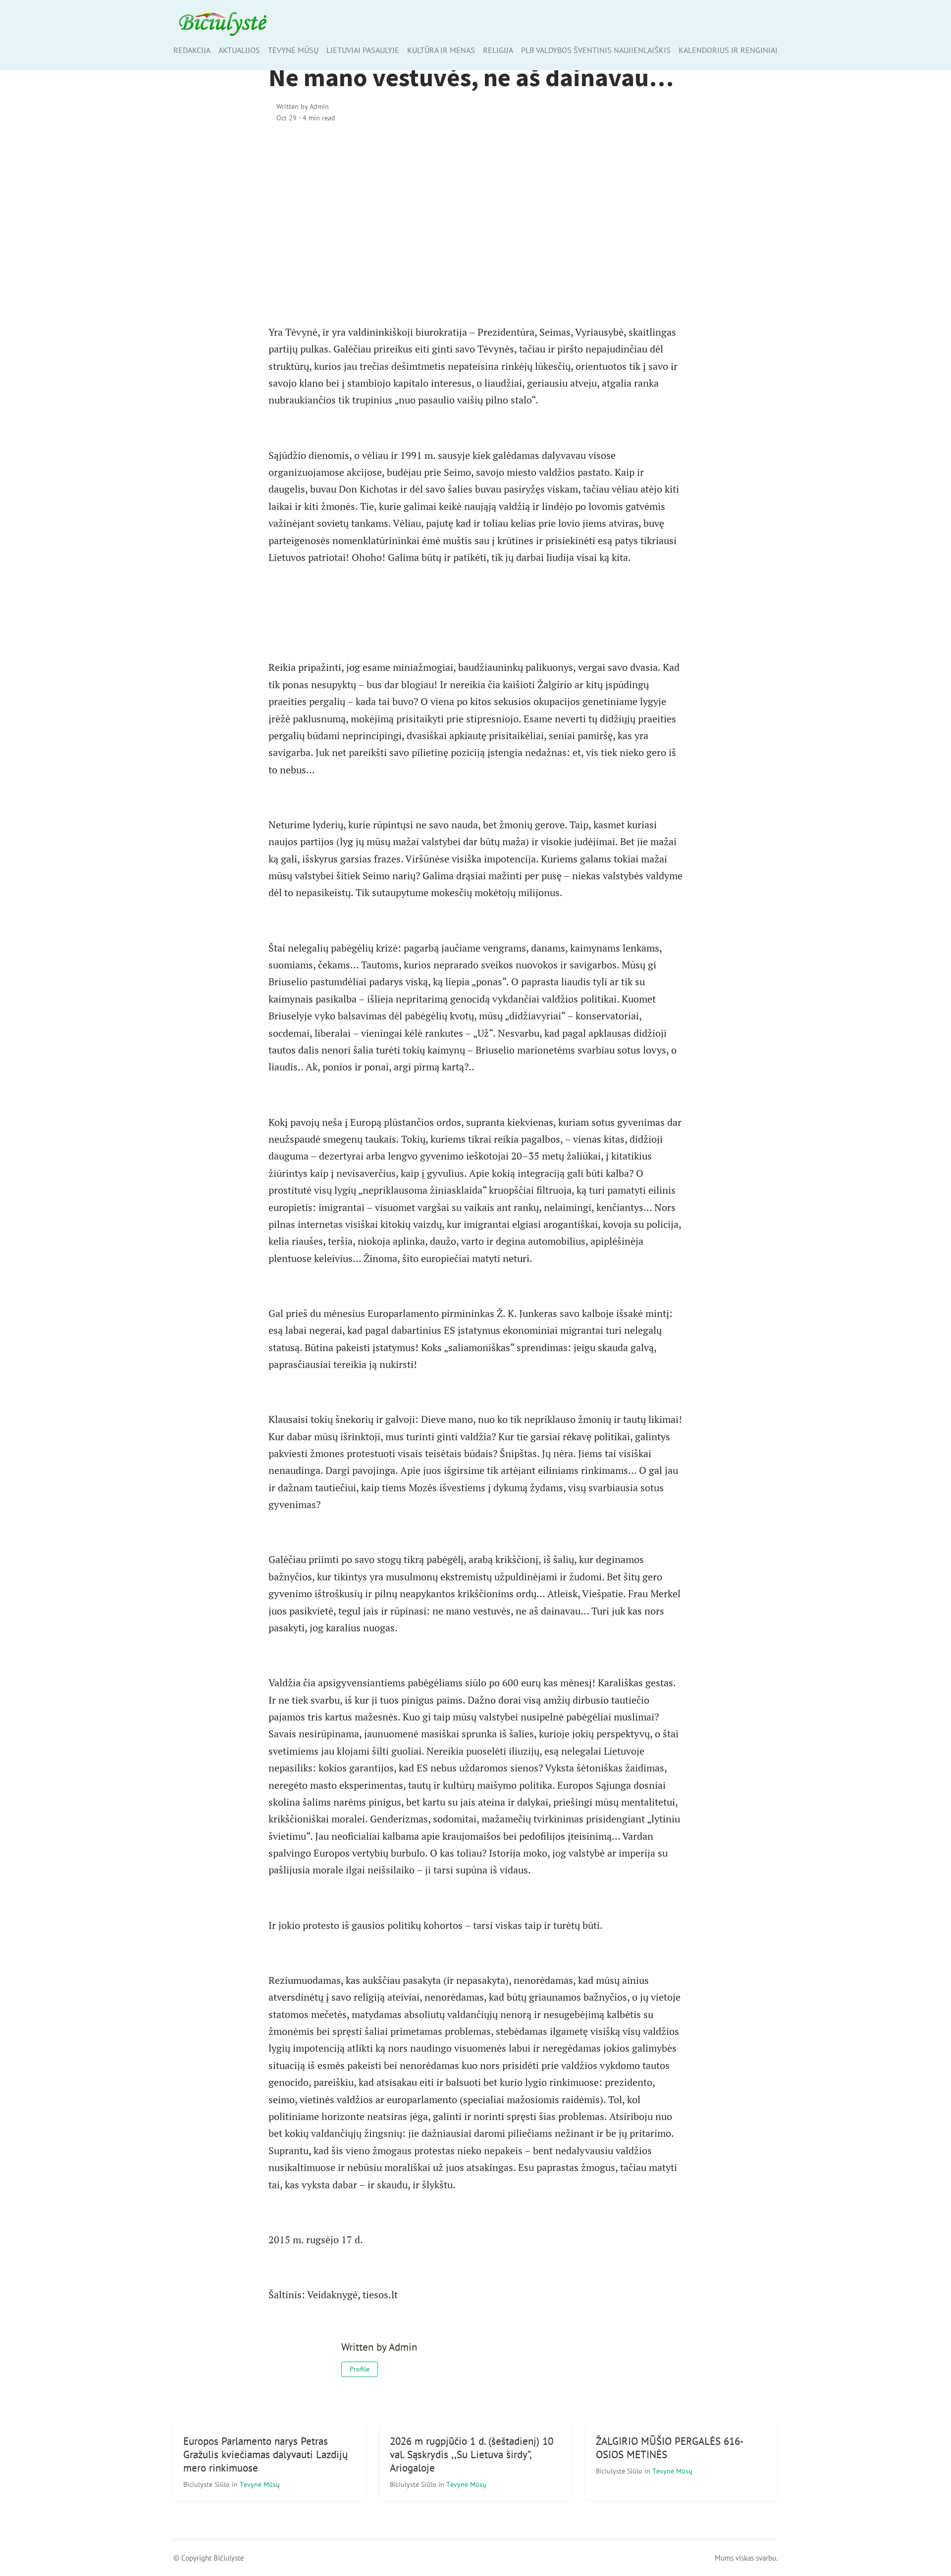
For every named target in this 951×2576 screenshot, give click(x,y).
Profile (360, 2369)
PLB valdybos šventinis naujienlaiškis (596, 50)
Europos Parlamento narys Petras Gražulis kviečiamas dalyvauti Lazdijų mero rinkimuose (265, 2454)
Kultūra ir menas (441, 50)
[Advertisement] (476, 216)
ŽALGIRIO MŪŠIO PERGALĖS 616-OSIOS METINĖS (670, 2448)
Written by (303, 106)
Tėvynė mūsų (293, 50)
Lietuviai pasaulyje (363, 50)
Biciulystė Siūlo (208, 2484)
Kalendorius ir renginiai (728, 50)
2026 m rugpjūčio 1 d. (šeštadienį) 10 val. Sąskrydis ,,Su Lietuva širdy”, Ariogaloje (472, 2454)
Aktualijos (239, 50)
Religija (498, 50)
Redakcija (192, 50)
